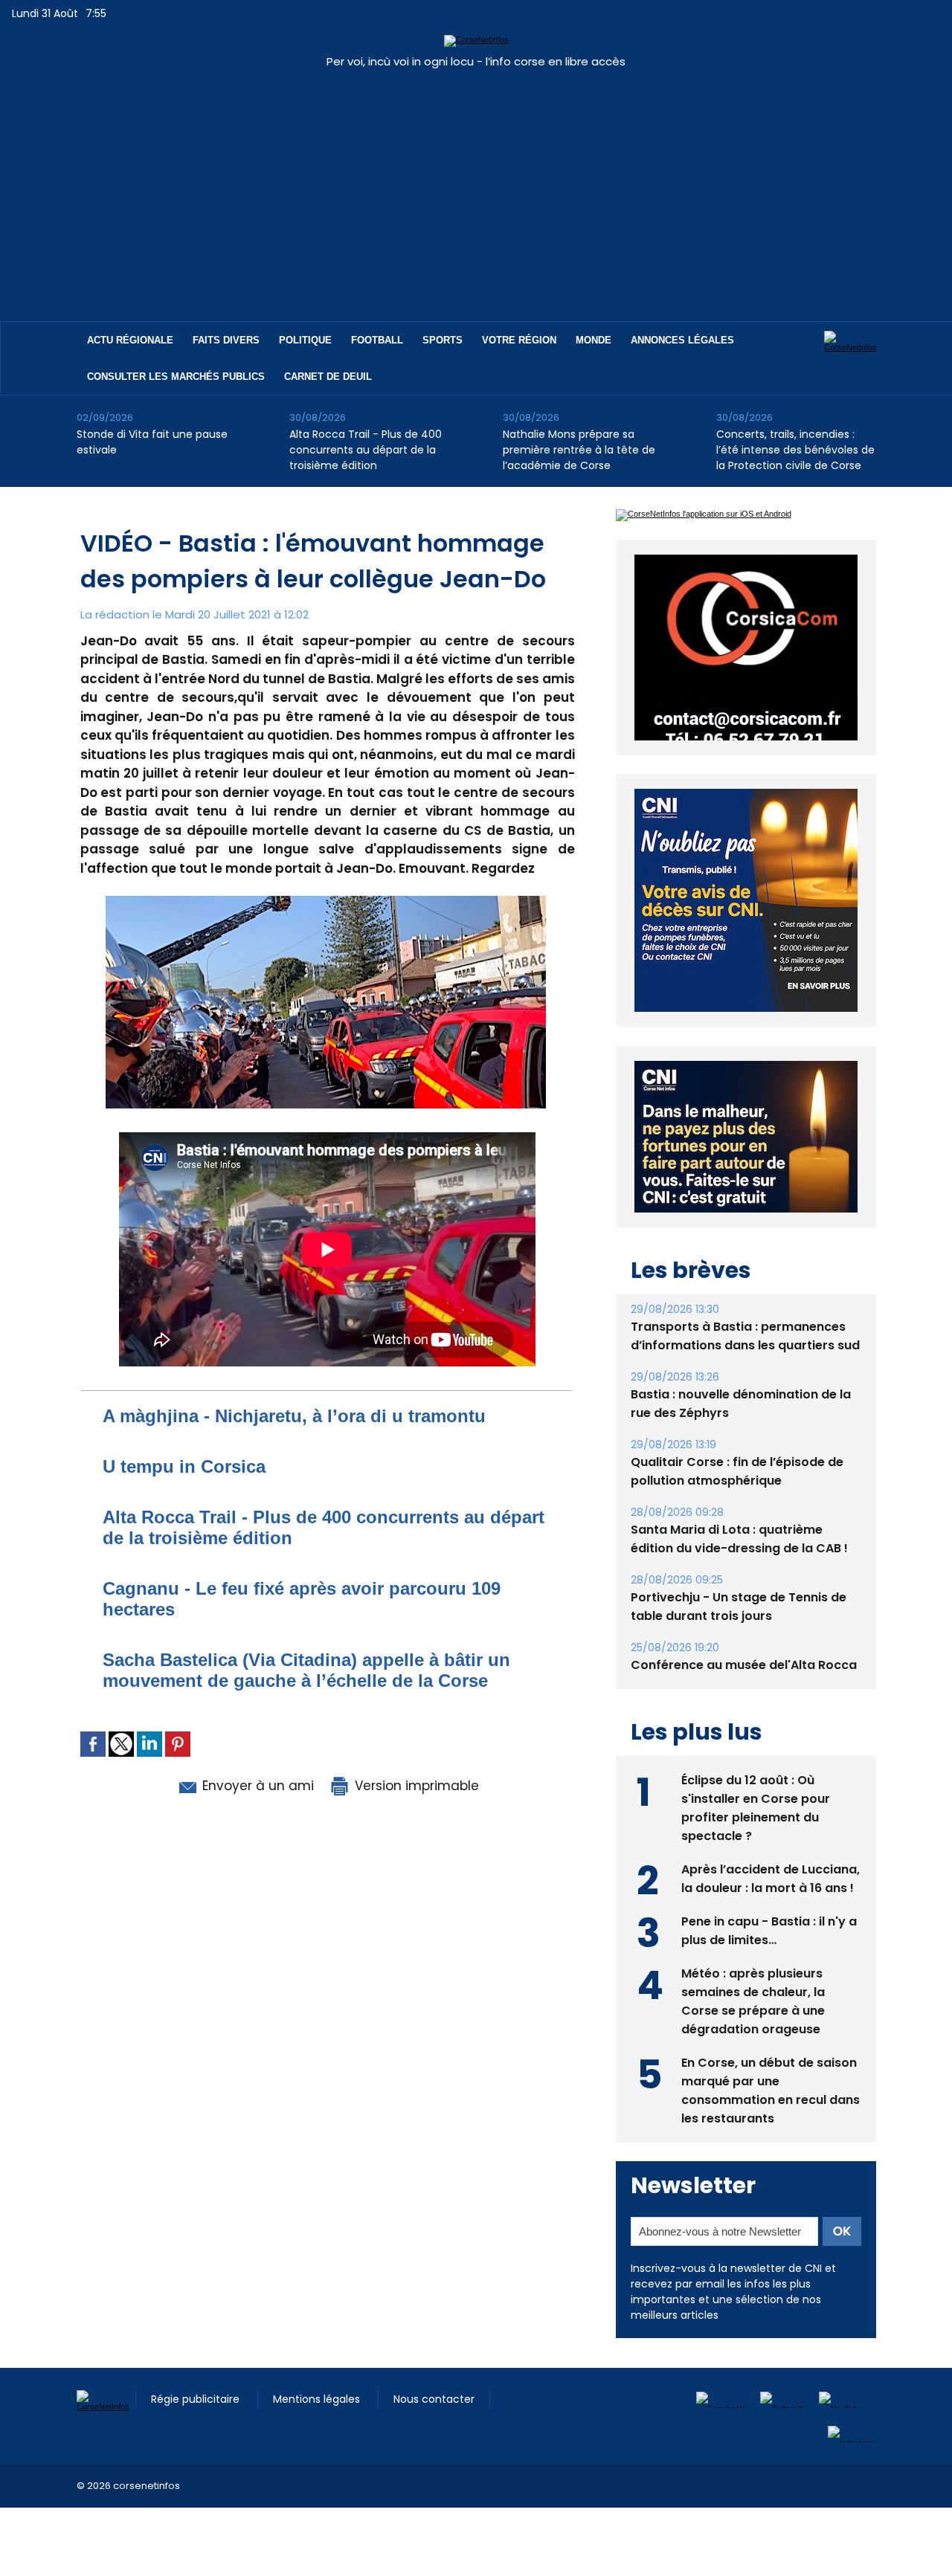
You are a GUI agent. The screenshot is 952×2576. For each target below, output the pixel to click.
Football (377, 340)
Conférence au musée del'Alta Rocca (744, 1625)
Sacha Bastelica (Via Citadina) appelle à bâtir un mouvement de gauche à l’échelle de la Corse (306, 1670)
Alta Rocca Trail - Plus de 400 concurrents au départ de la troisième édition (366, 450)
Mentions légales (318, 2359)
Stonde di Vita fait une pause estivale (152, 442)
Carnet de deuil (328, 377)
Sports (443, 340)
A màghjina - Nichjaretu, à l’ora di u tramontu (294, 1416)
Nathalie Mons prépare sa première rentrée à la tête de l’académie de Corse (579, 450)
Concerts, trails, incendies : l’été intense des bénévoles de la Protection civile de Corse (795, 450)
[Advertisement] (476, 187)
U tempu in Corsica (184, 1466)
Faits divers (226, 340)
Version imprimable (415, 1786)
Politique (305, 340)
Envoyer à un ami (256, 1786)
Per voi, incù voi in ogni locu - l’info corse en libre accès (476, 61)
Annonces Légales (682, 340)
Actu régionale (130, 340)
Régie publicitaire (197, 2359)
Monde (594, 340)
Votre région (519, 340)
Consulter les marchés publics (176, 377)
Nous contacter (434, 2359)
